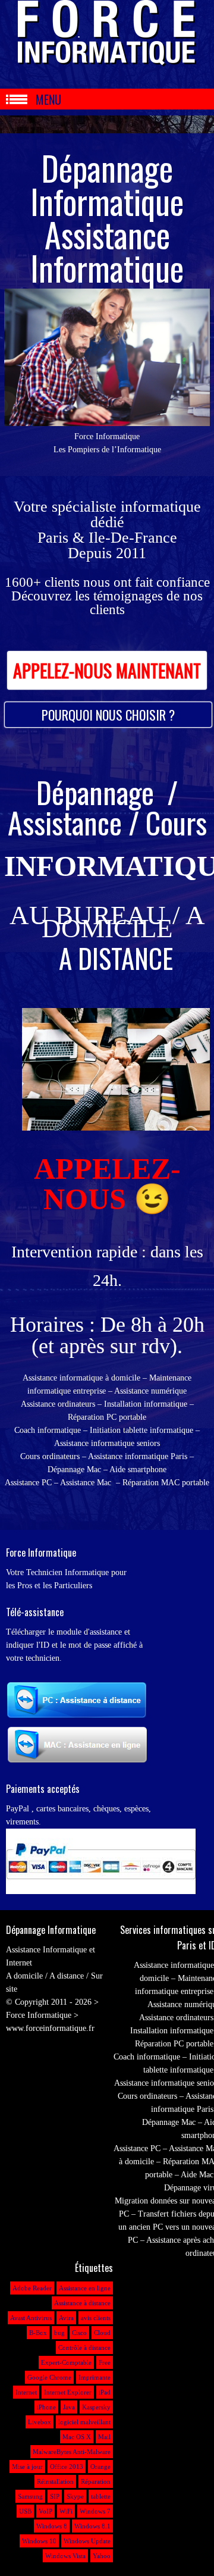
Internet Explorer (68, 2392)
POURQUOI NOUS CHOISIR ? (108, 715)
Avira (66, 2318)
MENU (48, 99)
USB (25, 2511)
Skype (75, 2496)
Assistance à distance (82, 2303)
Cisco (79, 2333)
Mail (104, 2437)
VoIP (45, 2511)
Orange (100, 2467)
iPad (105, 2392)
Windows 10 (39, 2541)
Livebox (40, 2422)
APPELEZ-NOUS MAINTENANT (107, 670)
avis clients (96, 2318)
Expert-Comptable (66, 2362)
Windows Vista (65, 2556)
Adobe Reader (32, 2288)
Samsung (30, 2496)
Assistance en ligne (85, 2288)
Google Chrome (49, 2377)
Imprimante (95, 2377)
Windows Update (87, 2541)
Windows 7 (95, 2511)
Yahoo (102, 2556)
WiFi (66, 2511)
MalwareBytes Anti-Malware (72, 2452)
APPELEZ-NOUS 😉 (107, 1184)
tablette (101, 2496)
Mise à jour (27, 2467)
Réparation (96, 2481)
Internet (26, 2392)
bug (59, 2333)
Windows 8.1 (92, 2526)
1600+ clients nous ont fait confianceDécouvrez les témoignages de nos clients (107, 596)
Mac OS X (77, 2437)
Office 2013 (67, 2467)
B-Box (38, 2333)
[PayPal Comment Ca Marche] (101, 1891)
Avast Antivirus (31, 2318)
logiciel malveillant (84, 2422)
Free (105, 2362)
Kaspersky (96, 2407)
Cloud (102, 2333)
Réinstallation (55, 2481)
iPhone (46, 2407)
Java (69, 2407)
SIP (55, 2496)
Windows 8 (52, 2526)
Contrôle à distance (84, 2347)
